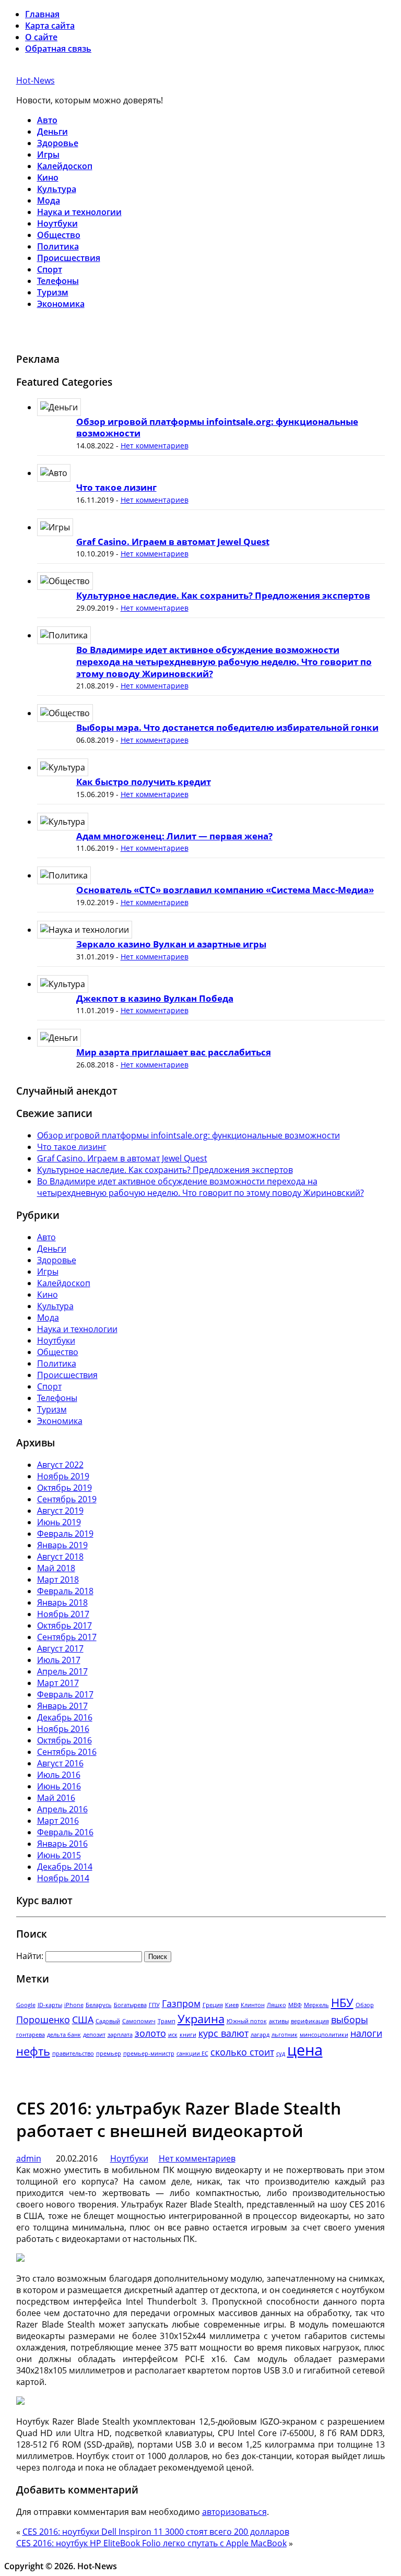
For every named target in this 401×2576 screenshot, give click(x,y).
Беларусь (99, 2005)
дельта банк (64, 2035)
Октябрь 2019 (64, 1488)
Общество (59, 235)
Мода (49, 200)
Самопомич (139, 2021)
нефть (33, 2051)
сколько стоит (242, 2052)
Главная (42, 14)
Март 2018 (58, 1580)
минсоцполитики (324, 2035)
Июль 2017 (59, 1660)
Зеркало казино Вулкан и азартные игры (171, 944)
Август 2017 (60, 1648)
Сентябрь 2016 (67, 1752)
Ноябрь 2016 (63, 1729)
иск (173, 2035)
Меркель (316, 2005)
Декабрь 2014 (65, 1867)
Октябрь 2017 (64, 1625)
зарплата (120, 2035)
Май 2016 (56, 1798)
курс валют (223, 2033)
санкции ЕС (192, 2053)
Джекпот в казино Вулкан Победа (155, 998)
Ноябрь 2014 (63, 1878)
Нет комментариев (155, 446)
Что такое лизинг (116, 487)
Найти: (30, 1956)
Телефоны (58, 281)
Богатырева (130, 2005)
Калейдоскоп (65, 166)
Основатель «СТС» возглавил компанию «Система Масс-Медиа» (225, 890)
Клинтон (253, 2005)
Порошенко (43, 2020)
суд (281, 2053)
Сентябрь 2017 (67, 1637)
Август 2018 (60, 1557)
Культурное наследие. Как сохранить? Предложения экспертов (223, 595)
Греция (213, 2005)
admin (29, 2158)
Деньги (52, 132)
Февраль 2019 (65, 1534)
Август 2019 (60, 1511)
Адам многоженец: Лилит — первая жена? (174, 836)
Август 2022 (60, 1465)
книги (188, 2035)
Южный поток (247, 2021)
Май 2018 (56, 1568)
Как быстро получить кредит (144, 782)
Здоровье (58, 143)
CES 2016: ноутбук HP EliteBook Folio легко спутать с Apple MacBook (151, 2543)
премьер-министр (149, 2053)
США (83, 2020)
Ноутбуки (57, 223)
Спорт (50, 269)
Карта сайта (50, 26)
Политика (58, 246)
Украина (201, 2019)
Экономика (61, 304)
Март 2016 (58, 1821)
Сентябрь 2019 (67, 1499)
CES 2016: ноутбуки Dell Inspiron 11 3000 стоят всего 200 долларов (156, 2532)
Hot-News (36, 80)
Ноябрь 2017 (63, 1614)
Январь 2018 (62, 1602)
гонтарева (31, 2035)
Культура (57, 189)
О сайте (41, 37)
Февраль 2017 (65, 1694)
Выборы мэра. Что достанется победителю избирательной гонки (227, 727)
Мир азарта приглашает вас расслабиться (174, 1052)
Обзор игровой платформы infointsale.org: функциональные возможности (217, 428)
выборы (350, 2020)
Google (26, 2005)
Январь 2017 (62, 1706)
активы (279, 2021)
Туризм (53, 292)
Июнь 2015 (59, 1855)
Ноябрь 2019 (63, 1476)
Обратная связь (58, 49)
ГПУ (154, 2005)
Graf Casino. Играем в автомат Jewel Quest (173, 542)
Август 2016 (60, 1763)
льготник (285, 2035)
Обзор (365, 2005)
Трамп (167, 2021)
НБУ (342, 2003)
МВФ (295, 2005)
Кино (48, 177)
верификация (310, 2021)
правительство (73, 2053)
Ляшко (276, 2005)
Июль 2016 (59, 1775)
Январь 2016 (62, 1844)
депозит (94, 2035)
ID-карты (50, 2005)
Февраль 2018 (65, 1591)
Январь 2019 (62, 1545)
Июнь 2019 (59, 1522)
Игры (48, 155)
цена (305, 2050)
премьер (109, 2053)
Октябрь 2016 (64, 1740)
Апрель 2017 (62, 1671)
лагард (260, 2035)
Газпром (181, 2003)
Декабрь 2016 (65, 1717)
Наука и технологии (79, 212)
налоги (366, 2033)
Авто (47, 120)
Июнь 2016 (59, 1786)
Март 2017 (58, 1683)
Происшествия (69, 258)
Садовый (108, 2021)
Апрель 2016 (62, 1809)
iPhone (74, 2005)
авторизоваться (234, 2512)
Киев (232, 2005)
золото (150, 2033)
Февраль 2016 (65, 1832)
